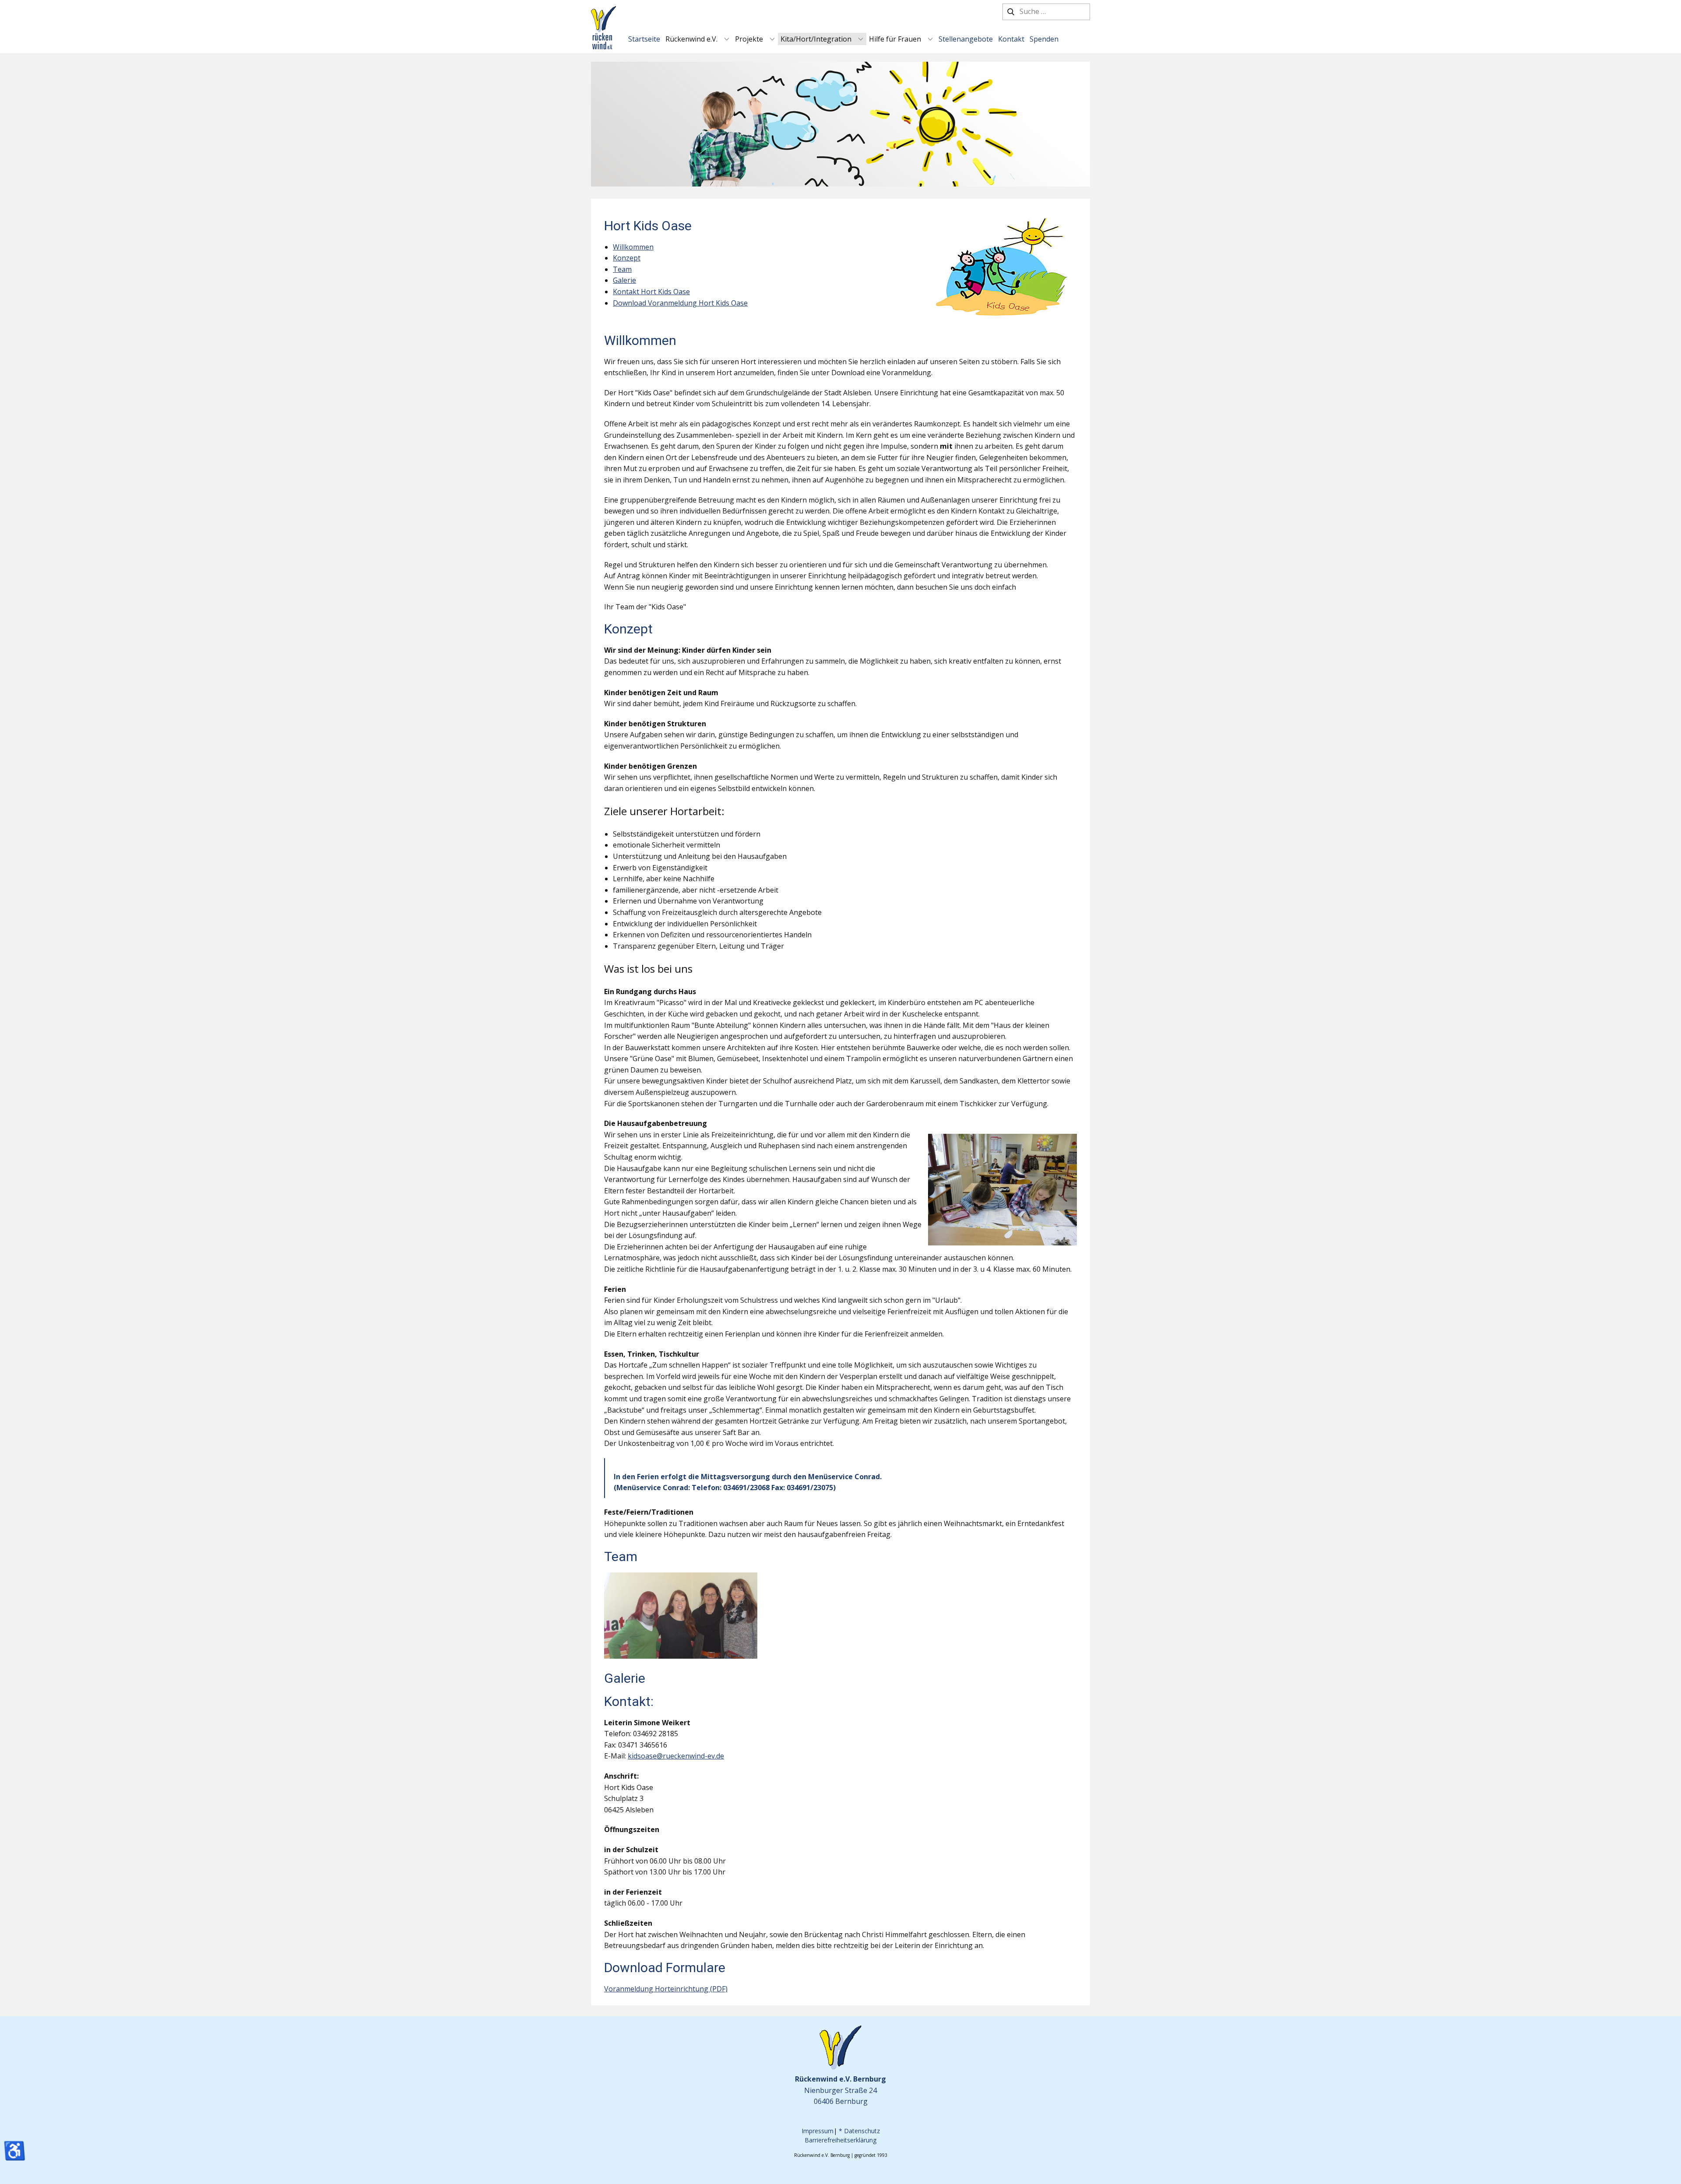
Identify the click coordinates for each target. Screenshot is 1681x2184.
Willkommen (633, 247)
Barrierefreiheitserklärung (840, 2140)
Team (622, 269)
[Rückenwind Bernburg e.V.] (603, 28)
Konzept (627, 258)
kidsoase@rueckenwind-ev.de (676, 1756)
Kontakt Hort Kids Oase (651, 292)
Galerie (624, 280)
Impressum (818, 2131)
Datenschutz (862, 2131)
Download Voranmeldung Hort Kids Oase (680, 303)
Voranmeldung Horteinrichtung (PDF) (666, 1989)
